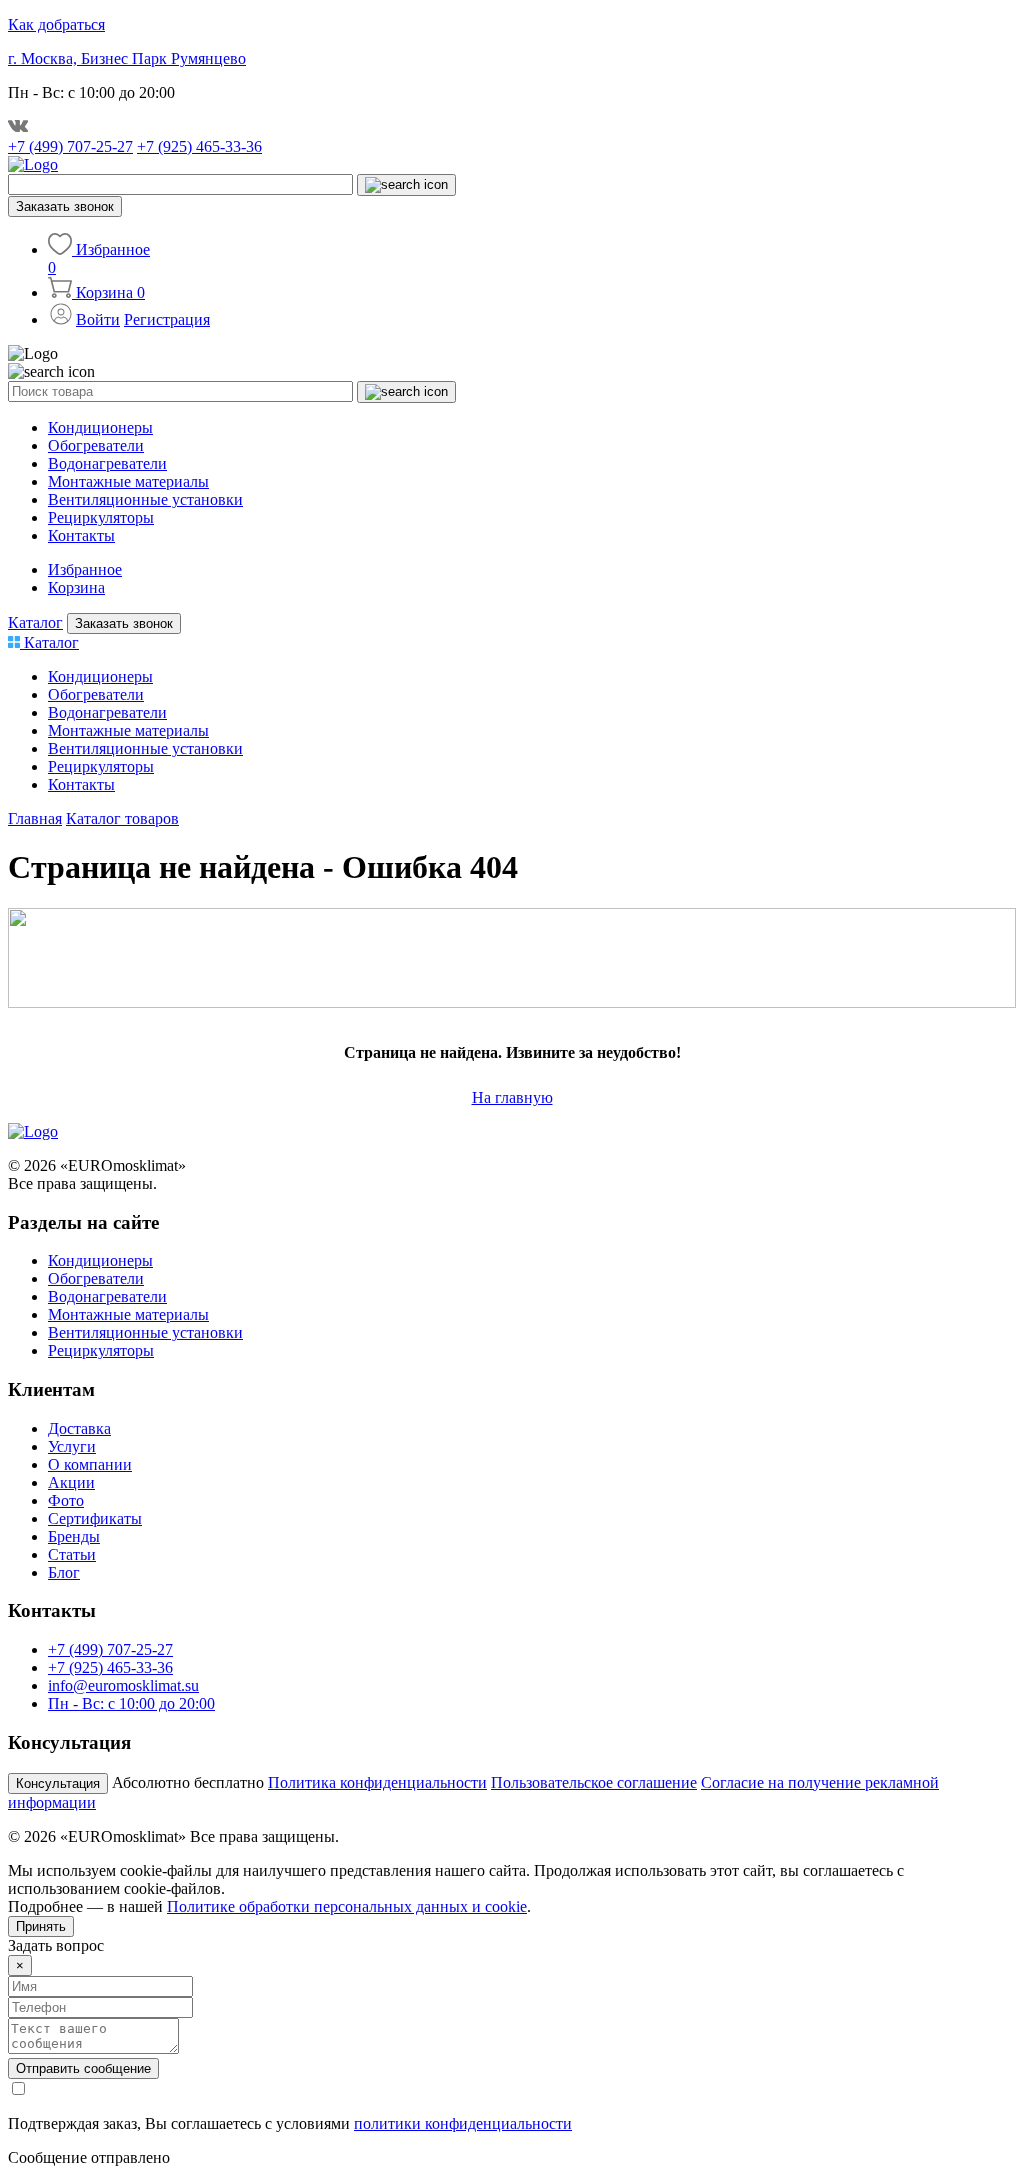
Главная (35, 818)
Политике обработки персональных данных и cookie (347, 1906)
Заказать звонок (65, 206)
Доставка (79, 1428)
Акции (71, 1482)
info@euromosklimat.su (123, 1685)
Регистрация (167, 319)
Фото (66, 1500)
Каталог (35, 622)
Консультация (58, 1783)
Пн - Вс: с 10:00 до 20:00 (131, 1703)
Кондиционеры (100, 427)
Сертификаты (95, 1518)
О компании (90, 1464)
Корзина (76, 587)
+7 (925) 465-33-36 (199, 146)
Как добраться (56, 24)
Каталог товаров (122, 818)
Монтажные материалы (128, 481)
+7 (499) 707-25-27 (70, 146)
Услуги (72, 1446)
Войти (98, 319)
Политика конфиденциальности (377, 1782)
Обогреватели (96, 445)
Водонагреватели (107, 463)
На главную (512, 1097)
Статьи (72, 1554)
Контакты (81, 535)
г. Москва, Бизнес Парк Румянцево (127, 58)
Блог (64, 1572)
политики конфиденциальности (463, 2123)
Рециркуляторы (101, 517)
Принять (41, 1926)
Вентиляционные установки (145, 499)
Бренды (74, 1536)
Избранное (85, 569)
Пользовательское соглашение (594, 1782)
